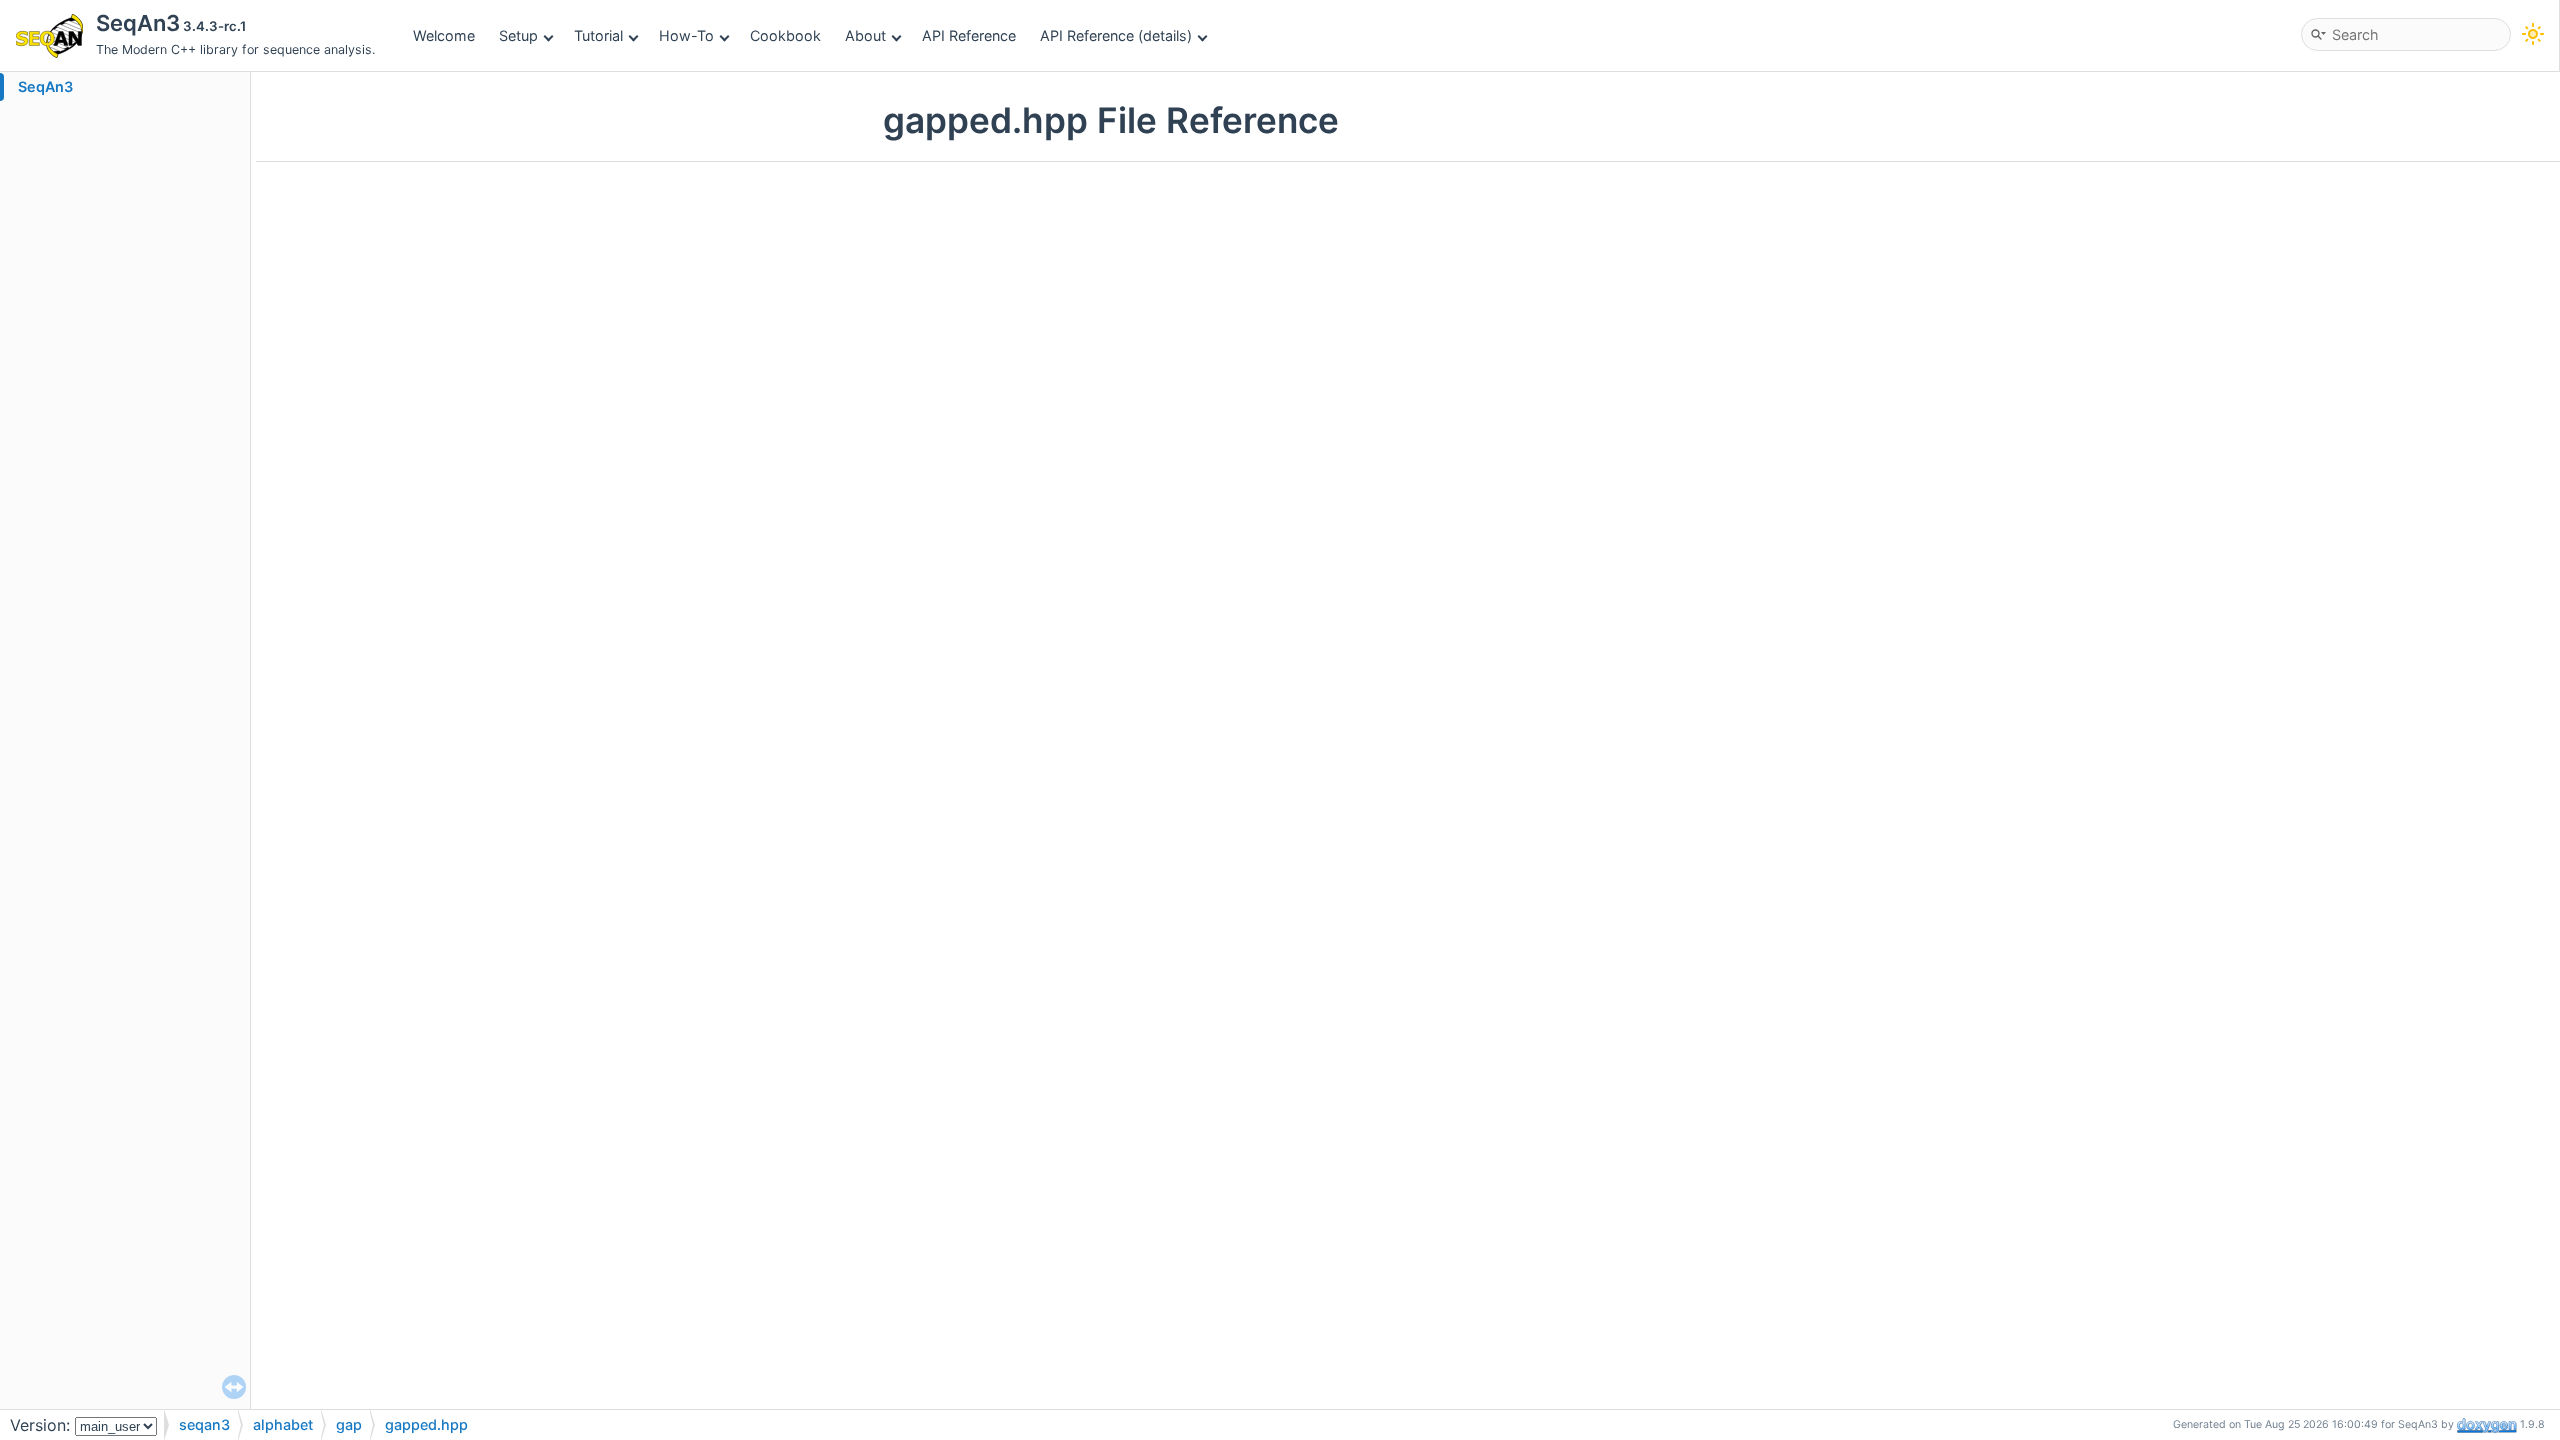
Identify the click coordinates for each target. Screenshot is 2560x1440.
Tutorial (598, 35)
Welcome (444, 35)
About (865, 35)
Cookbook (785, 35)
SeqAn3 (45, 86)
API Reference (969, 35)
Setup (518, 35)
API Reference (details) (1116, 35)
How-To (686, 35)
